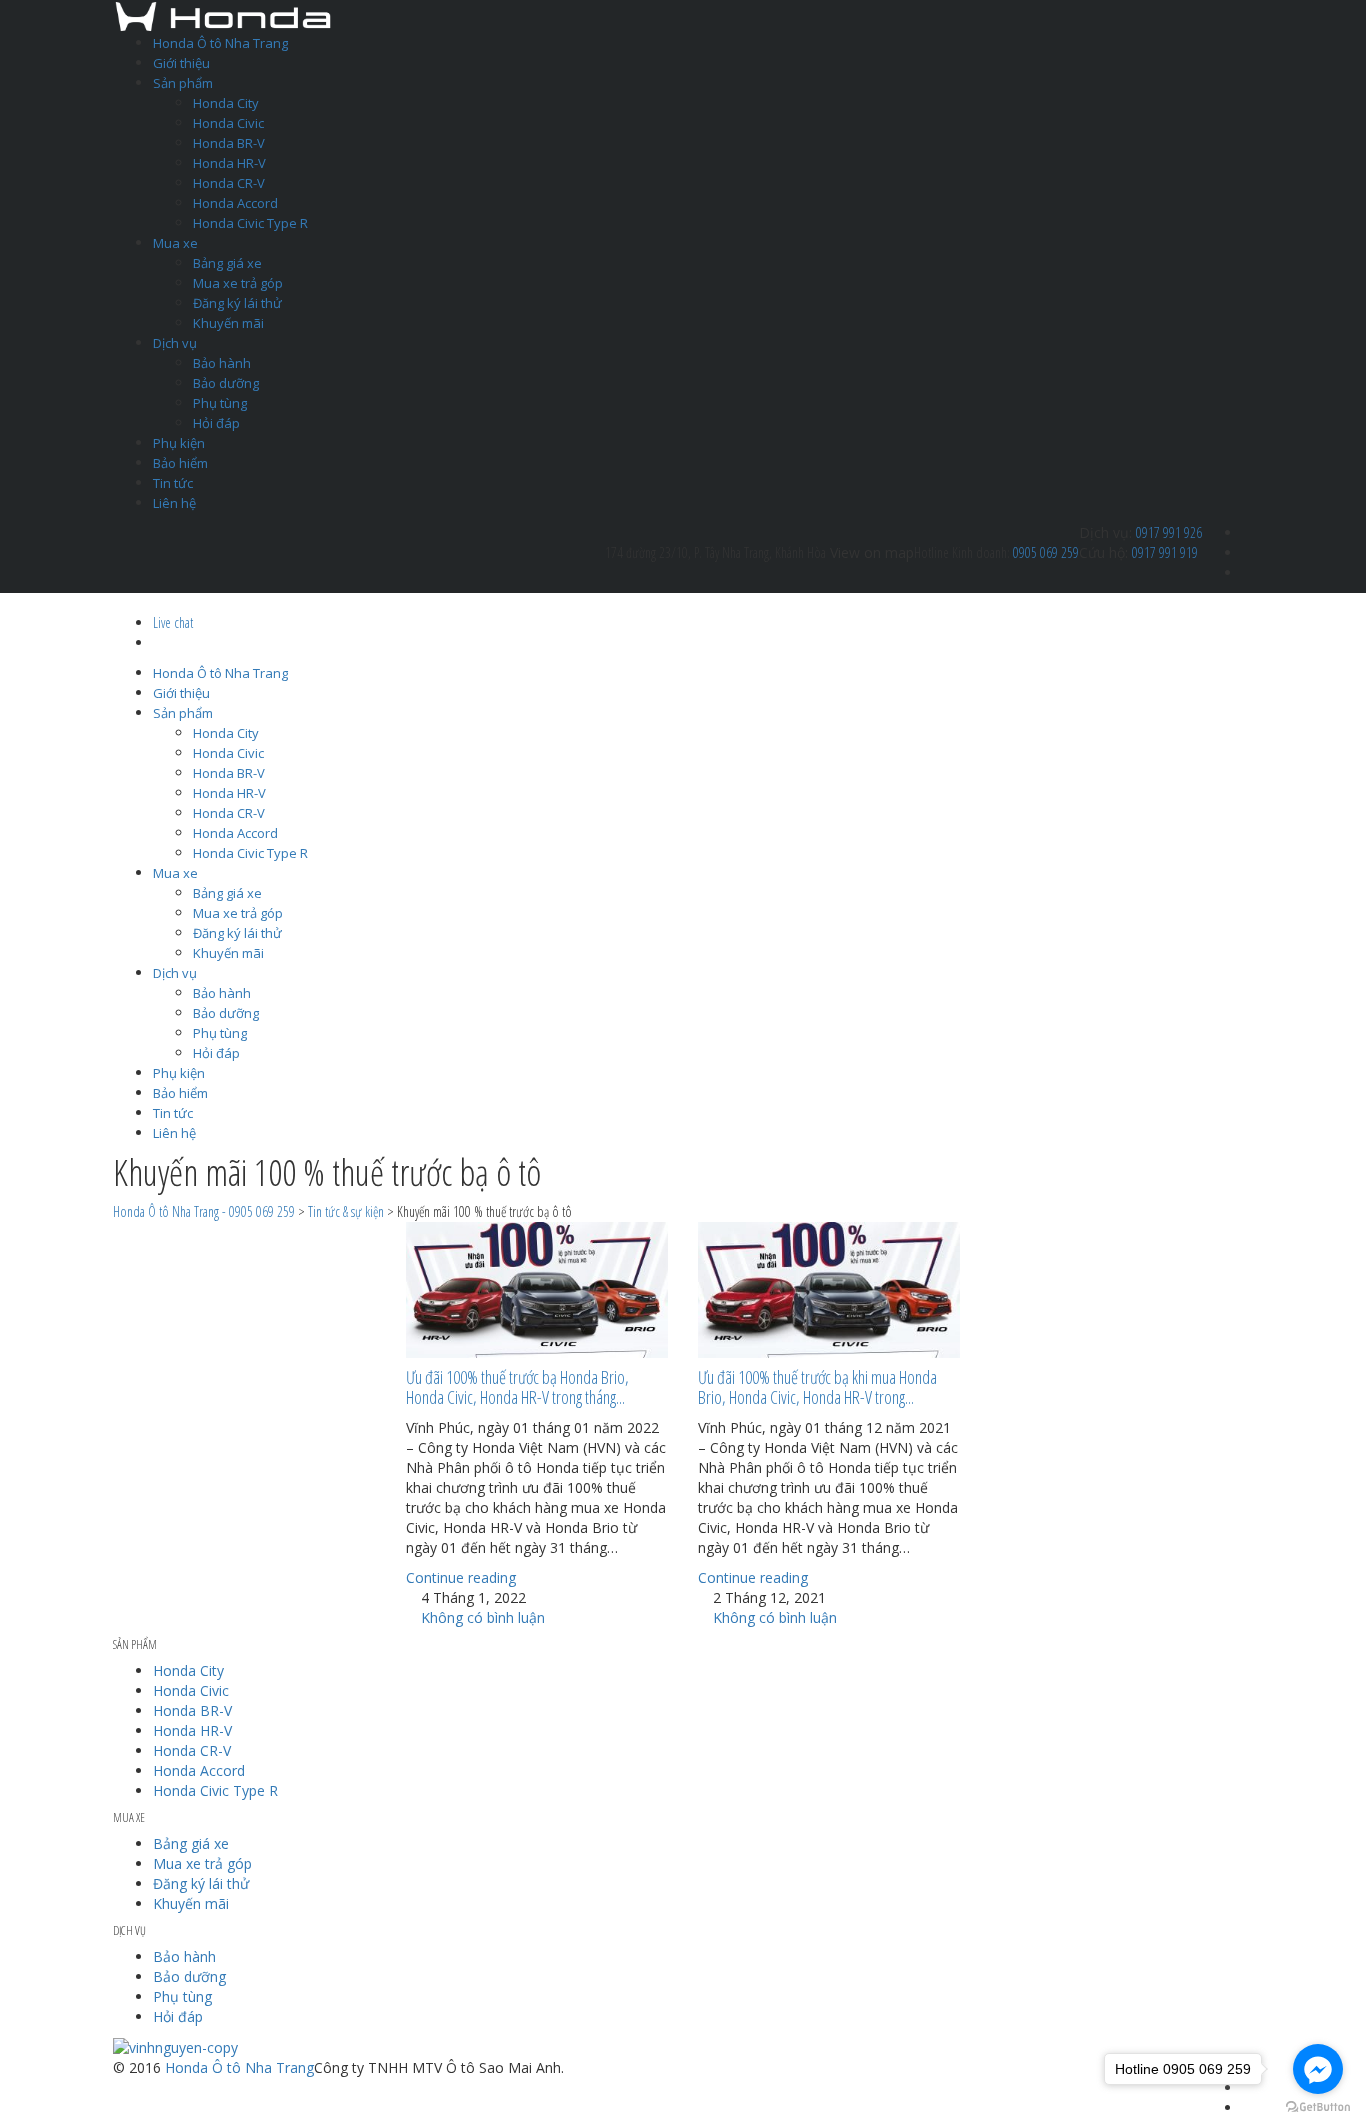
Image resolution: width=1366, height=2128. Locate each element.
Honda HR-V (229, 163)
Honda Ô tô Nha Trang (220, 43)
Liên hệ (174, 503)
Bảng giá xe (227, 263)
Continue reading (461, 1577)
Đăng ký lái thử (237, 303)
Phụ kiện (179, 443)
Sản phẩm (183, 83)
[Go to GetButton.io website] (1318, 2107)
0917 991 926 (1169, 532)
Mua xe (175, 243)
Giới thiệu (181, 63)
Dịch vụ (175, 343)
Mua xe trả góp (238, 283)
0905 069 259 (1046, 552)
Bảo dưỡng (226, 383)
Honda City (226, 103)
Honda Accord (235, 203)
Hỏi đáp (216, 423)
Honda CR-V (229, 183)
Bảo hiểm (180, 463)
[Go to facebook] (1318, 2069)
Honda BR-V (229, 143)
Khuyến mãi (228, 323)
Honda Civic (228, 123)
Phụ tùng (220, 403)
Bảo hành (222, 363)
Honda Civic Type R (250, 223)
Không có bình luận (481, 1617)
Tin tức (173, 483)
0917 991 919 (1165, 552)
